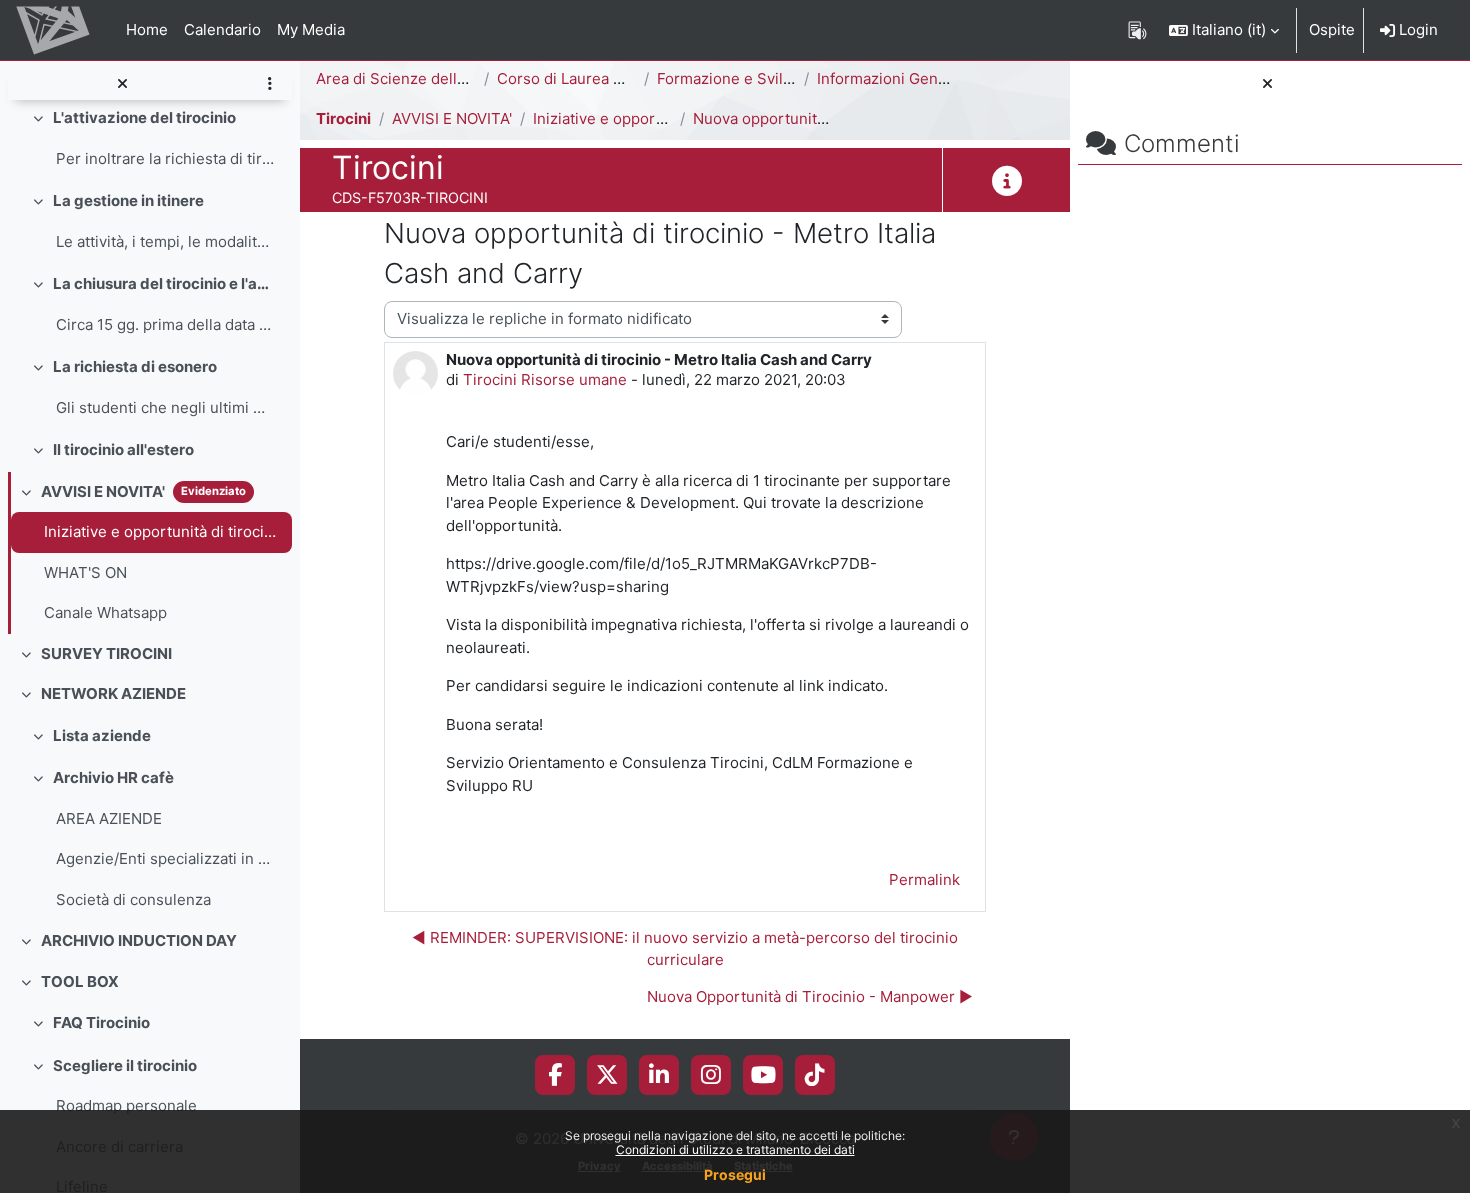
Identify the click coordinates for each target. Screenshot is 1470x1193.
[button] (1224, 30)
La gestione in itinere (128, 200)
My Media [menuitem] (311, 29)
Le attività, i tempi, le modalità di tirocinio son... (165, 241)
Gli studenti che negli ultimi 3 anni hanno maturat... (165, 407)
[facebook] (555, 1075)
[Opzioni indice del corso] (269, 84)
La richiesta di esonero (135, 366)
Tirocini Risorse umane (545, 379)
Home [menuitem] (147, 29)
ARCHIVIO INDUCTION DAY (139, 940)
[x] (607, 1075)
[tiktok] (815, 1075)
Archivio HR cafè (113, 777)
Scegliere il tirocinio (125, 1065)
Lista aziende (102, 735)
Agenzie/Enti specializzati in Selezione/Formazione (165, 858)
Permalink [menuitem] (924, 879)
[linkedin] (659, 1075)
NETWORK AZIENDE (113, 693)
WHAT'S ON (85, 572)
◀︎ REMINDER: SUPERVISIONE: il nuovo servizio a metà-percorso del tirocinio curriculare (685, 949)
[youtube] (763, 1075)
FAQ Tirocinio (101, 1022)
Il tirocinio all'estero (123, 449)
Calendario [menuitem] (222, 29)
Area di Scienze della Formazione (434, 78)
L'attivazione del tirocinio (144, 117)
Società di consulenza (133, 899)
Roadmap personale (126, 1105)
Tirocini (343, 118)
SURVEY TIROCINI (106, 653)
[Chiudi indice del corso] (122, 84)
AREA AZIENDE (109, 818)
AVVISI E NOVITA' (103, 491)
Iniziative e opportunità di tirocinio (163, 531)
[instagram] (711, 1075)
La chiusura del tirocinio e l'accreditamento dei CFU (164, 283)
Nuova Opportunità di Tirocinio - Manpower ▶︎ (810, 996)
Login (1416, 29)
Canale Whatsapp (105, 612)
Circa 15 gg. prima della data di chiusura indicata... (165, 324)
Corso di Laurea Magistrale (592, 78)
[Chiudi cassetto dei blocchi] (1267, 84)
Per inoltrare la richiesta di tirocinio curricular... (165, 158)
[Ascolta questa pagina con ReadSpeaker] (1137, 30)
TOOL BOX (80, 981)
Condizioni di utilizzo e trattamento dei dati (735, 1149)
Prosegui (735, 1174)
